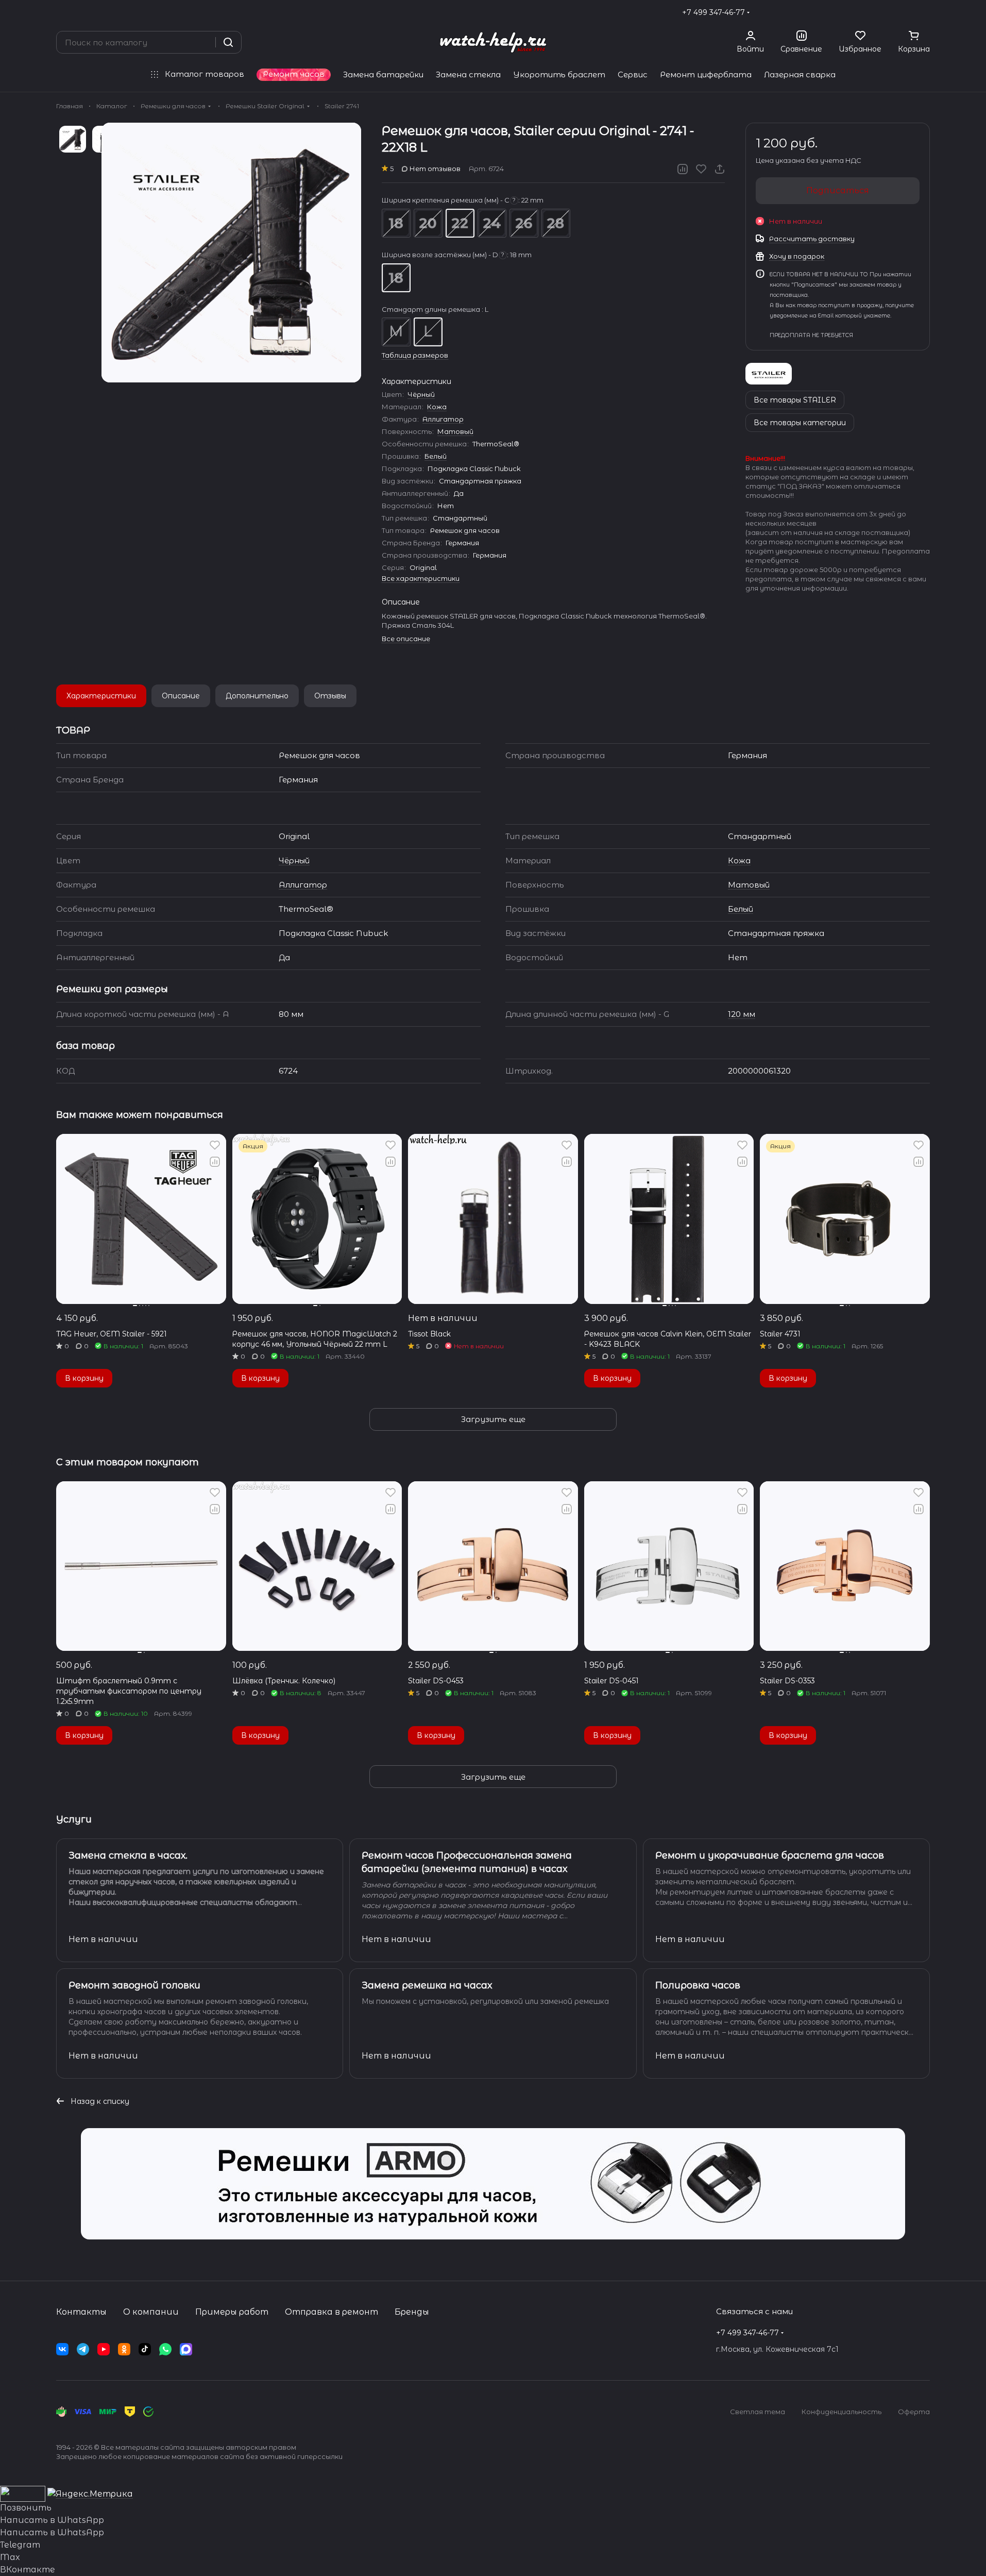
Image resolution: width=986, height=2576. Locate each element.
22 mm (460, 223)
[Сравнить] (683, 169)
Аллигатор (443, 419)
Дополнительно (257, 696)
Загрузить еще (493, 1419)
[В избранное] (701, 169)
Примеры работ (232, 2312)
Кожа (437, 407)
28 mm (556, 223)
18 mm (396, 223)
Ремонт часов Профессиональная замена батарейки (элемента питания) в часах (467, 1862)
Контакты (81, 2312)
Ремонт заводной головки (134, 1985)
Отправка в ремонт (331, 2312)
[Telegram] (83, 2349)
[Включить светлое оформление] (926, 12)
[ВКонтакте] (62, 2349)
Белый (436, 456)
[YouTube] (104, 2349)
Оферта (914, 2412)
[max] (186, 2349)
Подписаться (838, 190)
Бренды (412, 2312)
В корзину (84, 1378)
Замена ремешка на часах (427, 1985)
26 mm (524, 223)
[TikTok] (145, 2349)
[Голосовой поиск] (204, 42)
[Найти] (228, 42)
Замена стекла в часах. (128, 1855)
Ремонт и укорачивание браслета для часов (770, 1855)
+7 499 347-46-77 (713, 12)
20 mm (428, 223)
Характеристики (101, 696)
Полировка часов (698, 1985)
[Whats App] (165, 2349)
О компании (151, 2312)
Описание (181, 696)
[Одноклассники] (124, 2349)
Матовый (455, 431)
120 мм (742, 1014)
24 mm (492, 223)
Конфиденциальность (841, 2412)
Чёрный (421, 394)
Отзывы (330, 696)
